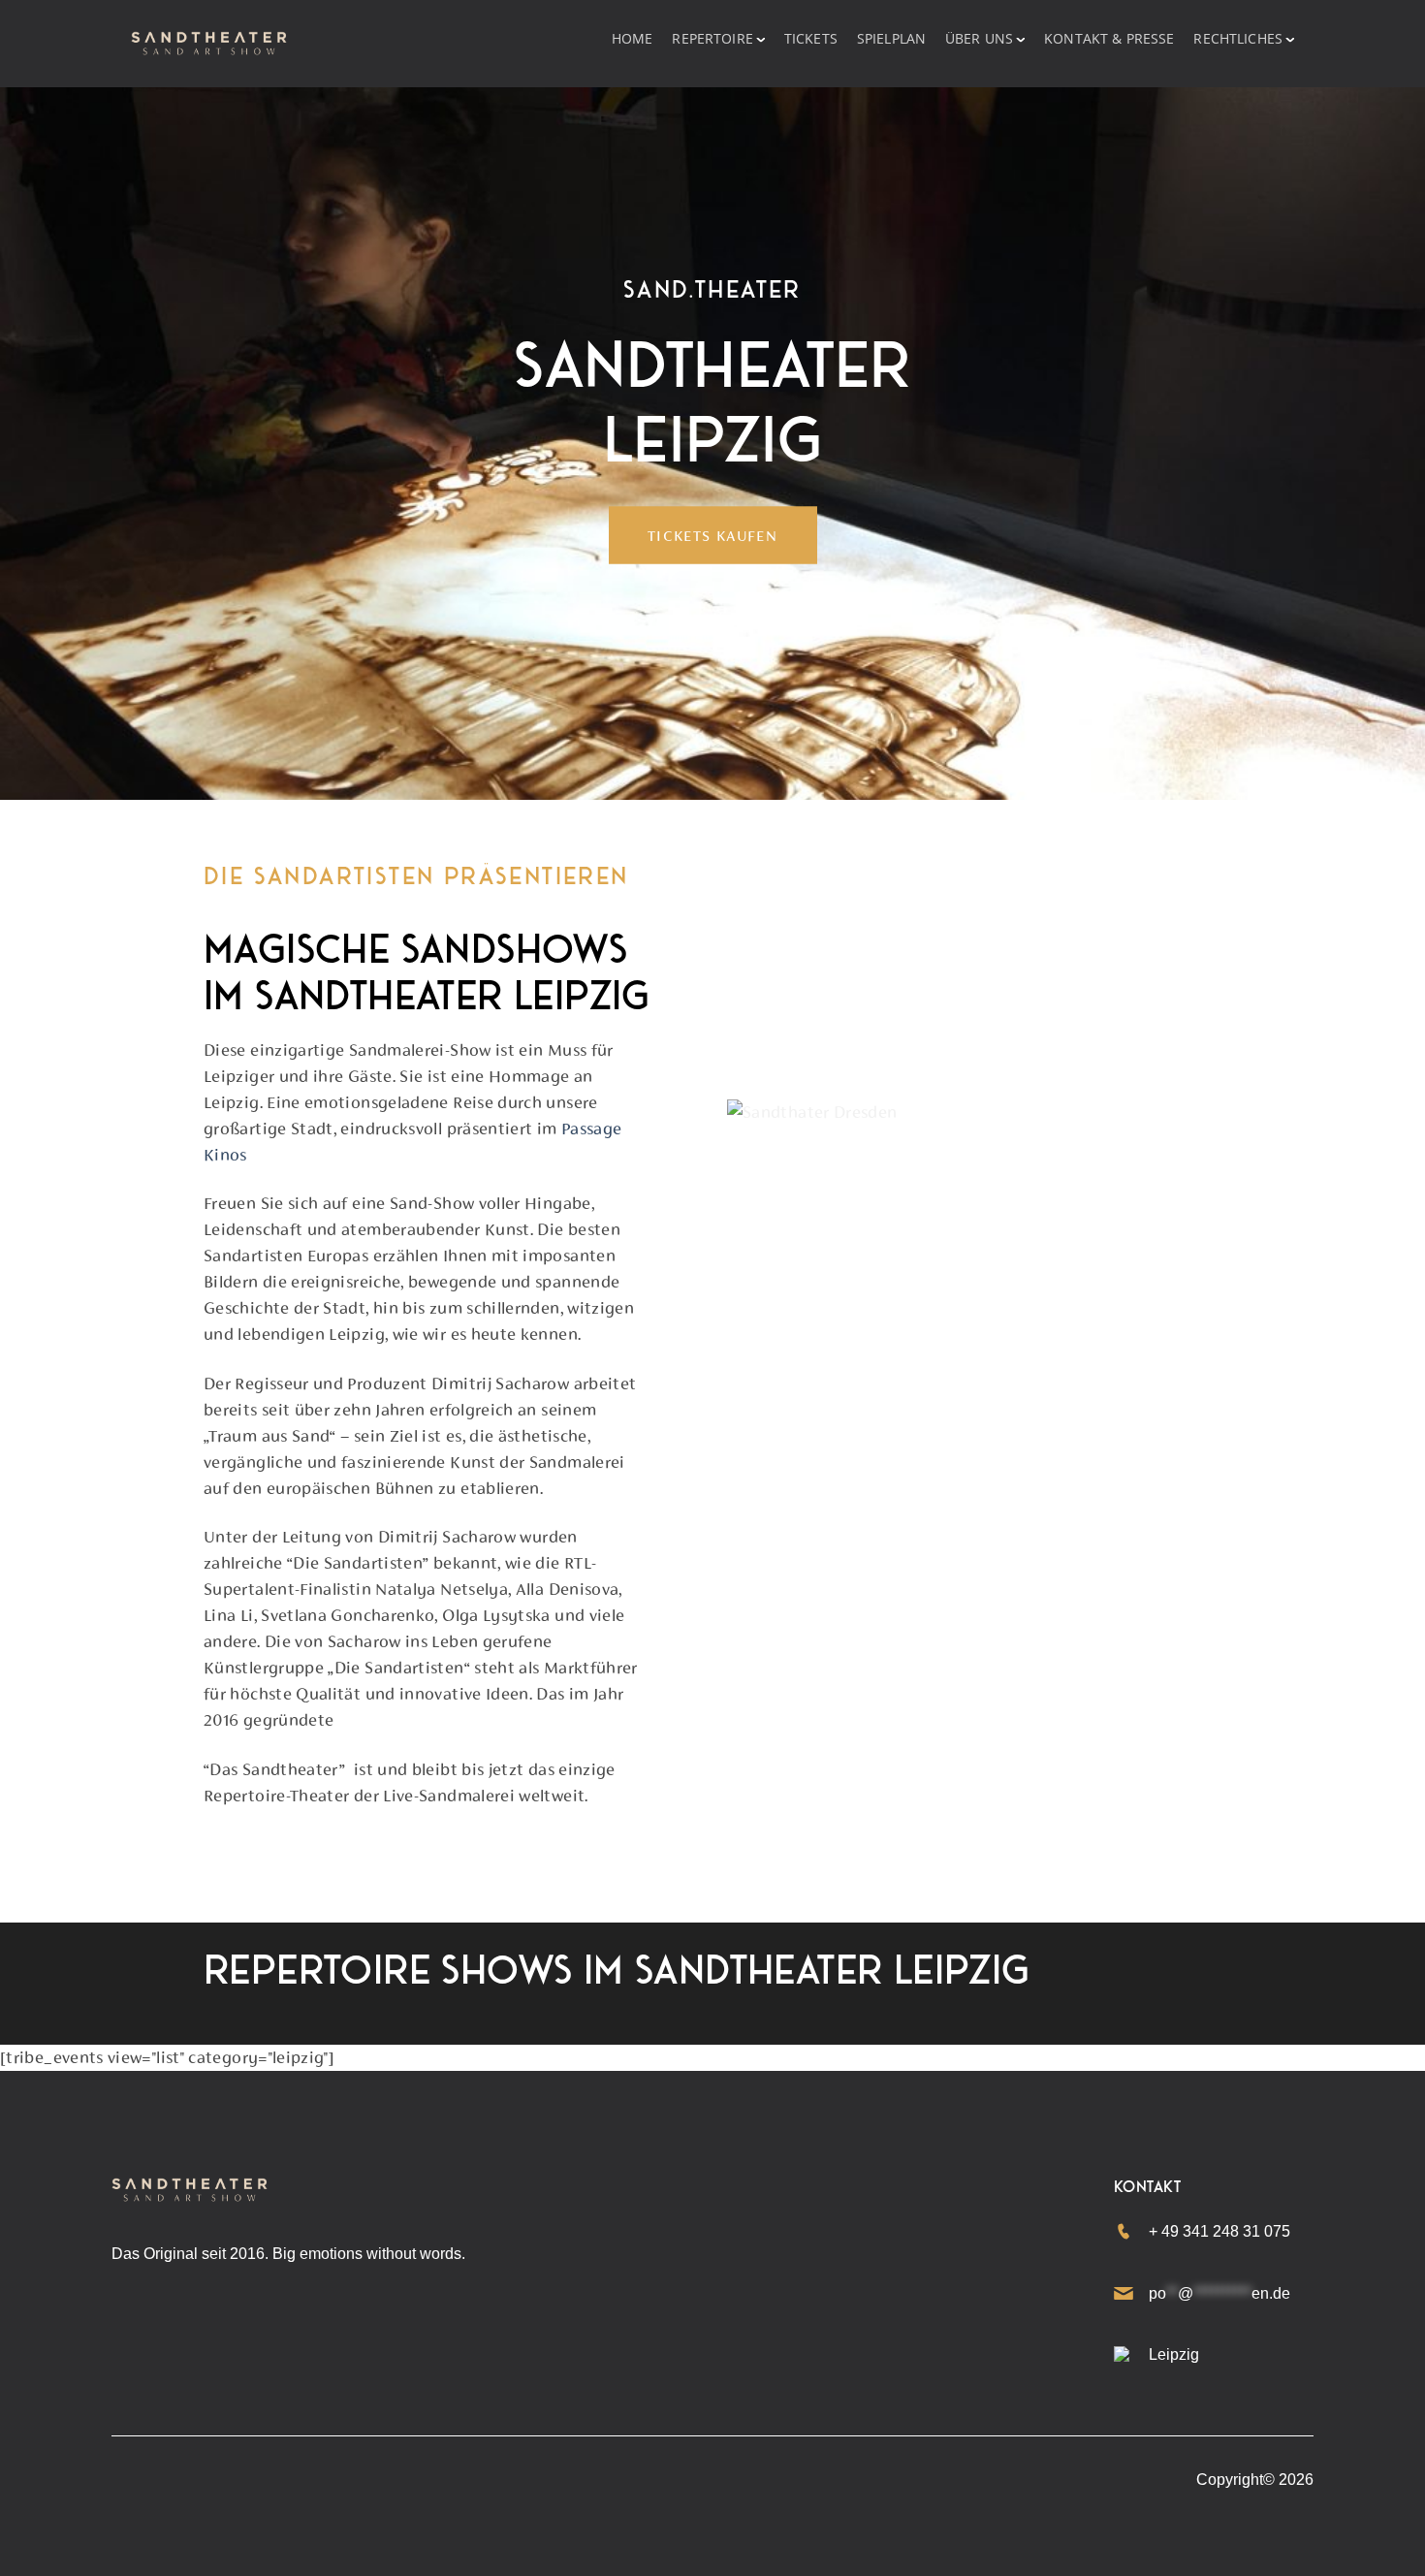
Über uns (979, 38)
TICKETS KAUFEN (712, 535)
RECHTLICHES (1238, 38)
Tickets (811, 38)
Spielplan (891, 38)
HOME (633, 38)
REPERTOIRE (712, 38)
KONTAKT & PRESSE (1109, 38)
